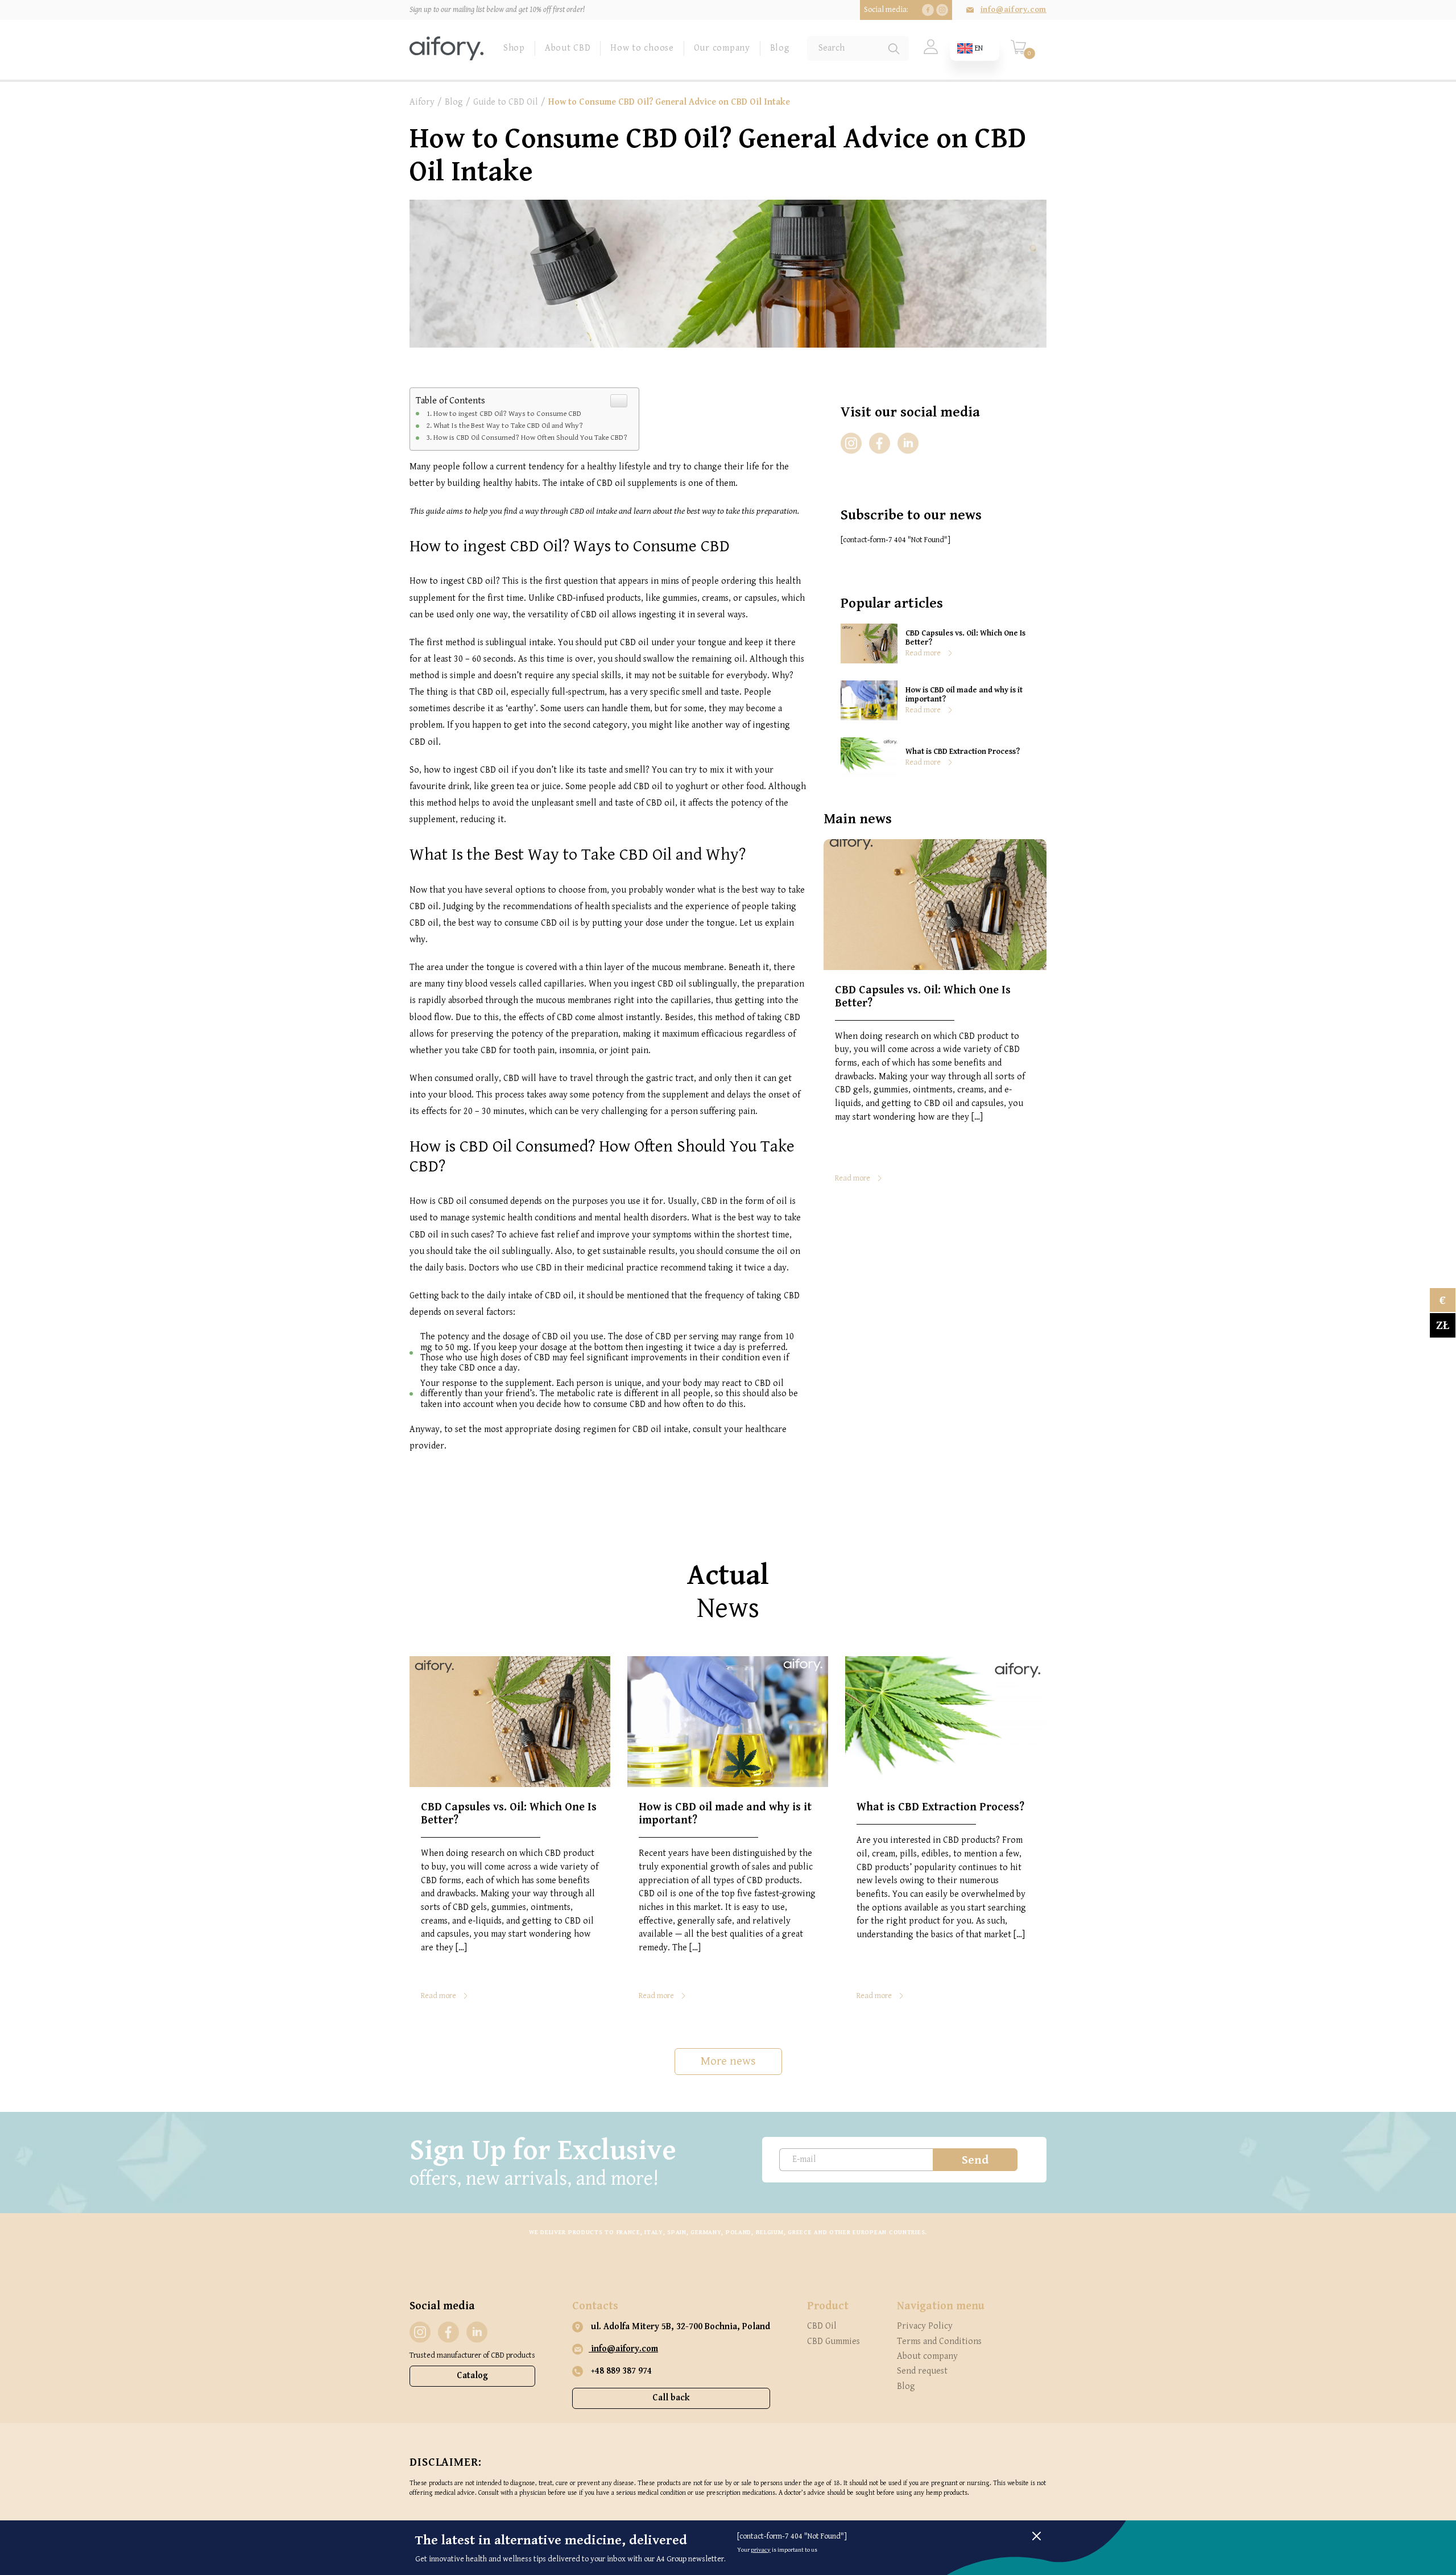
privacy (761, 2550)
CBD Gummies (834, 2341)
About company (927, 2356)
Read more (923, 653)
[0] (1018, 52)
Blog (780, 48)
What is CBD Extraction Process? (963, 752)
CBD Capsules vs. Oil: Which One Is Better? (965, 638)
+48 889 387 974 (620, 2371)
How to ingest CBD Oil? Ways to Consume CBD (507, 414)
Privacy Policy (925, 2326)
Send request (922, 2371)
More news (728, 2061)
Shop (514, 48)
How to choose (642, 48)
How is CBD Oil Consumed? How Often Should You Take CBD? (530, 438)
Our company (722, 48)
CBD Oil (822, 2326)
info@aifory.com (1014, 10)
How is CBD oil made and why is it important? (964, 695)
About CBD (568, 48)
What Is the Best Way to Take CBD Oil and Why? (508, 426)
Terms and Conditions (939, 2341)
